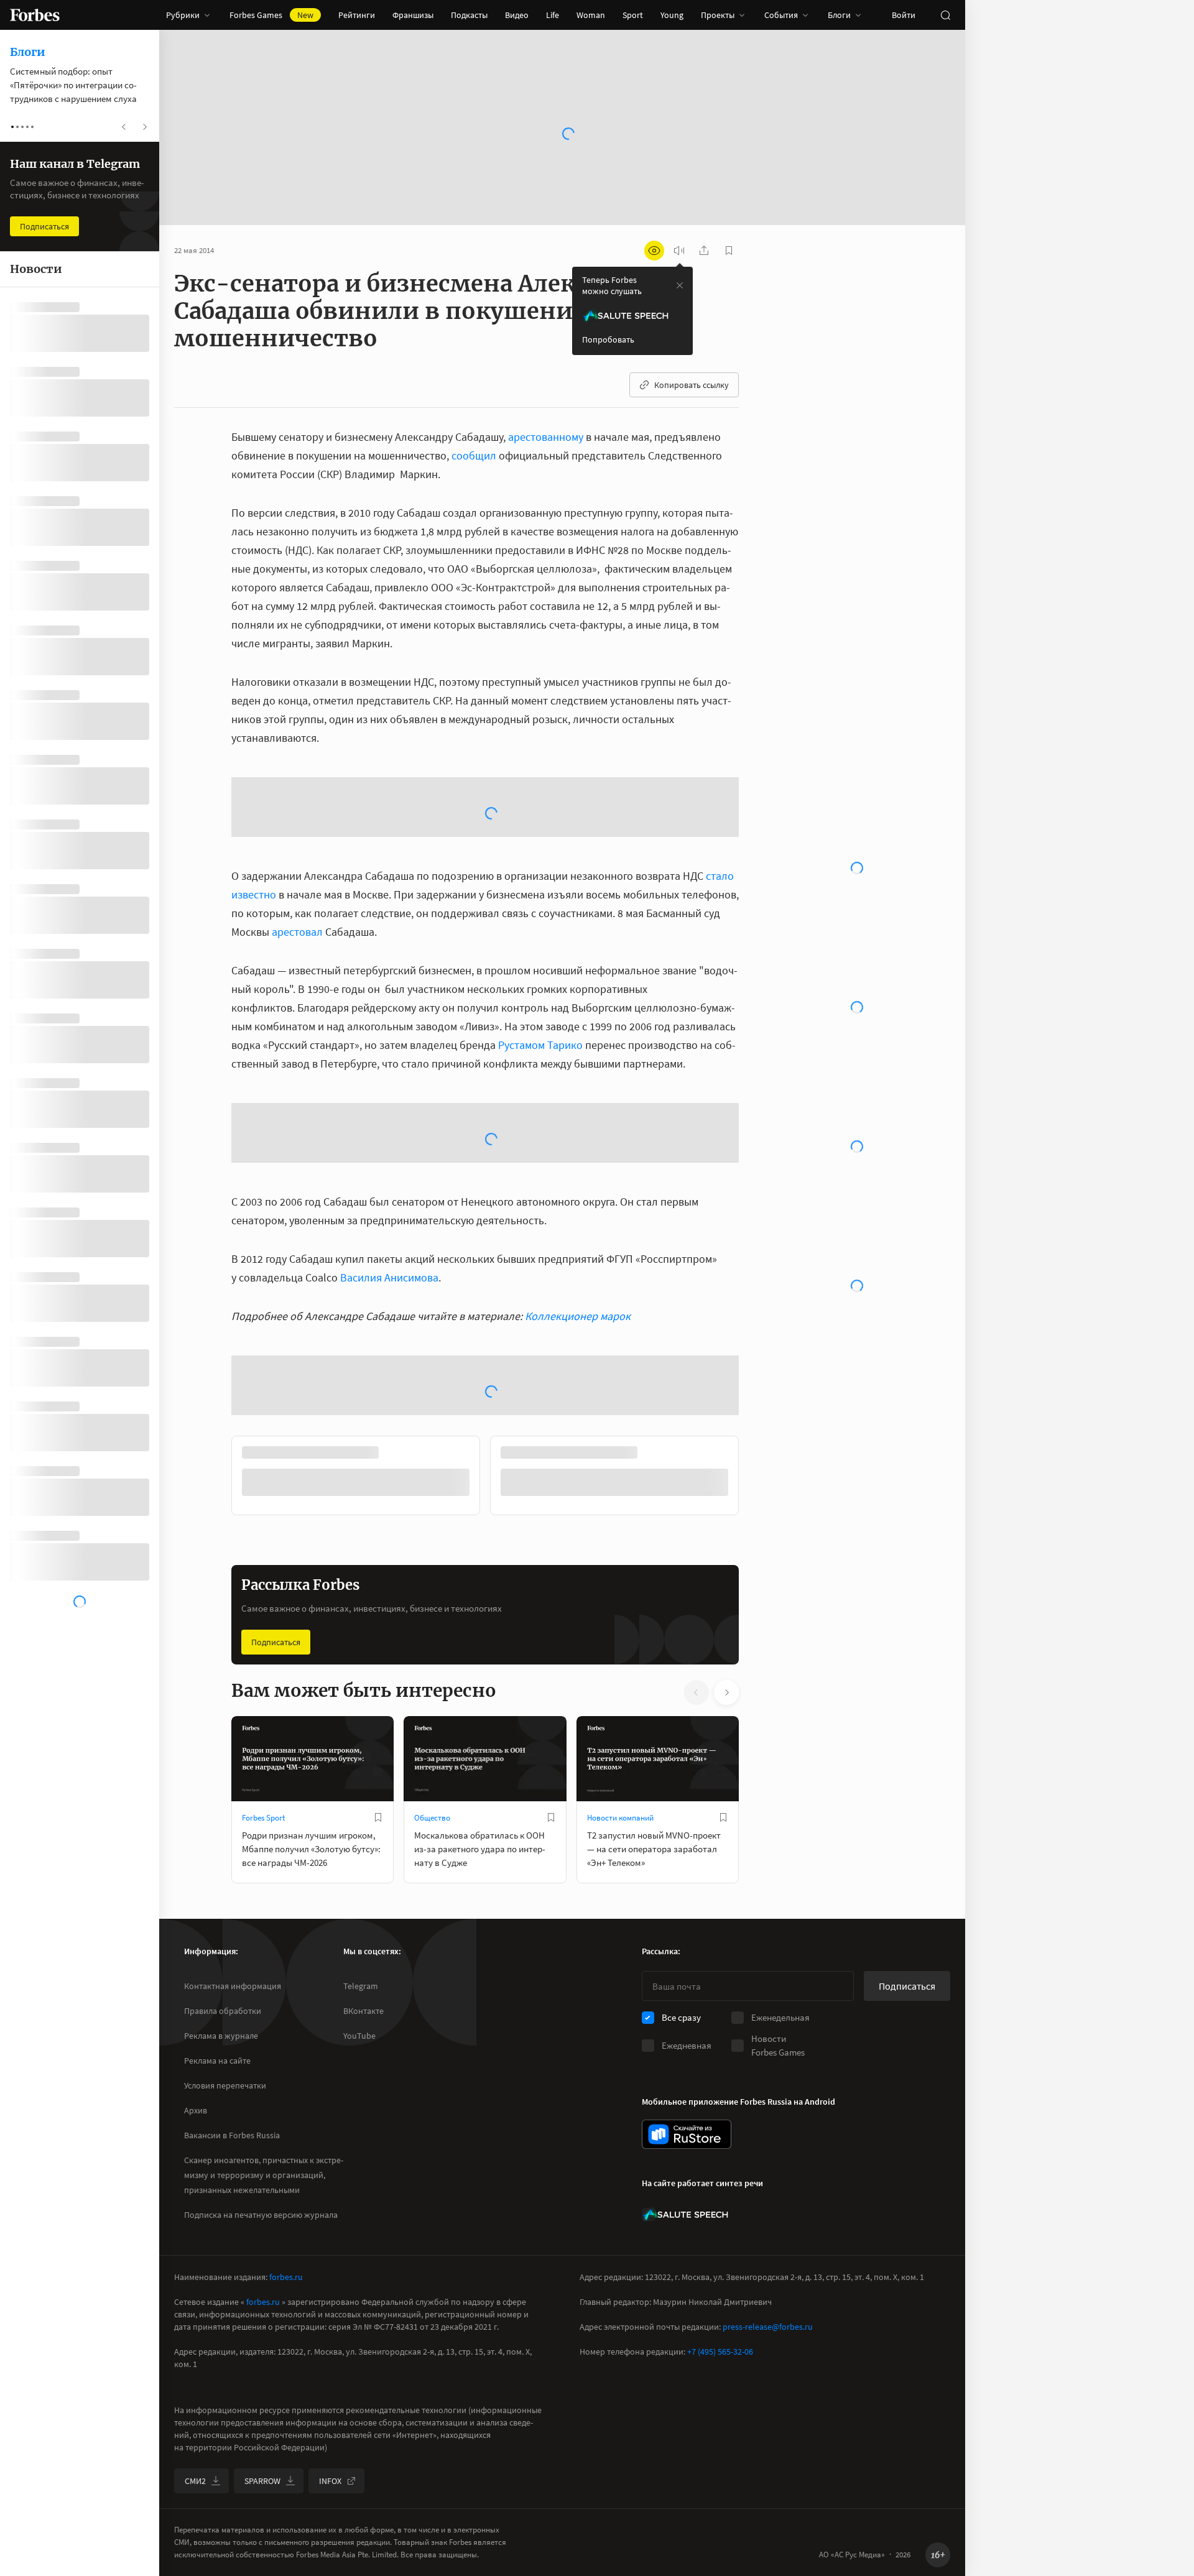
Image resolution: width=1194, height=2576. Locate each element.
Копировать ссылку (692, 385)
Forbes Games (271, 15)
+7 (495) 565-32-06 (720, 2352)
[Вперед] (759, 1378)
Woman (591, 15)
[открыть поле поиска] (945, 15)
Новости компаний (620, 1718)
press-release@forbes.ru (768, 2327)
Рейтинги (357, 15)
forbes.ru (286, 2277)
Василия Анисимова (389, 1178)
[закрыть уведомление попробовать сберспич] (680, 285)
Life (553, 15)
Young (672, 15)
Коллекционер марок (578, 1216)
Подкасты (469, 15)
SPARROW (262, 2481)
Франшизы (413, 15)
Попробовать (608, 339)
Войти (904, 15)
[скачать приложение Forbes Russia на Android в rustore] (687, 2134)
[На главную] (35, 15)
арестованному (546, 437)
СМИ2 (195, 2481)
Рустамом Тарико (540, 945)
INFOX (330, 2481)
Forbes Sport (263, 1718)
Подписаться (276, 1543)
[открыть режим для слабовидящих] (654, 251)
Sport (633, 15)
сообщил (474, 455)
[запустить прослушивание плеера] (679, 251)
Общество (432, 1718)
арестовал (297, 832)
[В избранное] (378, 1718)
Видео (517, 15)
